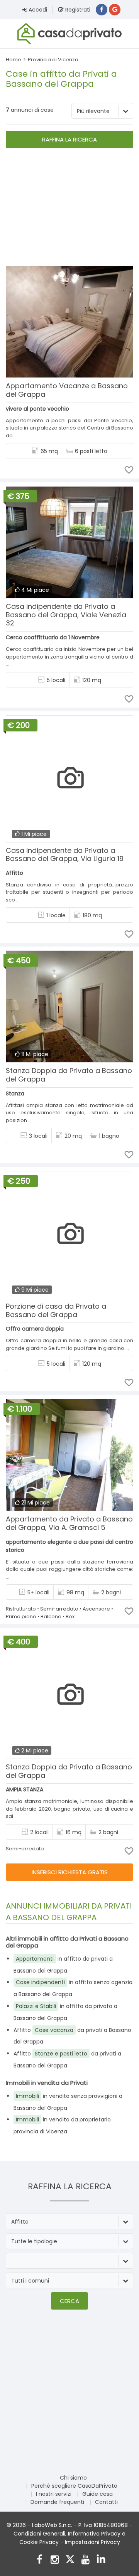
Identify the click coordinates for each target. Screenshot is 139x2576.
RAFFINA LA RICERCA (69, 139)
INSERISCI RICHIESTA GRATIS (70, 1872)
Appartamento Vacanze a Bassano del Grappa (67, 390)
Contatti (106, 2502)
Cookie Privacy (39, 2542)
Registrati (77, 10)
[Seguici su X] (70, 2560)
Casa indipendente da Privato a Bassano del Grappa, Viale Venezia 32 (66, 615)
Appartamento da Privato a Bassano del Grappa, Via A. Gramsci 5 (69, 1523)
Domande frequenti (57, 2502)
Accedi (37, 10)
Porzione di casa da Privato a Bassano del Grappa (56, 1310)
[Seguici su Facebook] (39, 2560)
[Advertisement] (69, 208)
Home (14, 60)
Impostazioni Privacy (92, 2542)
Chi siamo (73, 2478)
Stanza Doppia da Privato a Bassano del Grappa (69, 1075)
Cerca (69, 2301)
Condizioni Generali (39, 2534)
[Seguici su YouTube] (86, 2560)
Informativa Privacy (94, 2534)
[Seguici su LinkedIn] (101, 2560)
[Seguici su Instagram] (55, 2560)
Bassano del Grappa (111, 60)
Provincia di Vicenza (53, 60)
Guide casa (97, 2494)
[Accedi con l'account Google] (115, 10)
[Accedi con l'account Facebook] (102, 10)
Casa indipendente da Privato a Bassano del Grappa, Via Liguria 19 (65, 855)
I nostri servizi (54, 2494)
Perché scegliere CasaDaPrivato (74, 2486)
